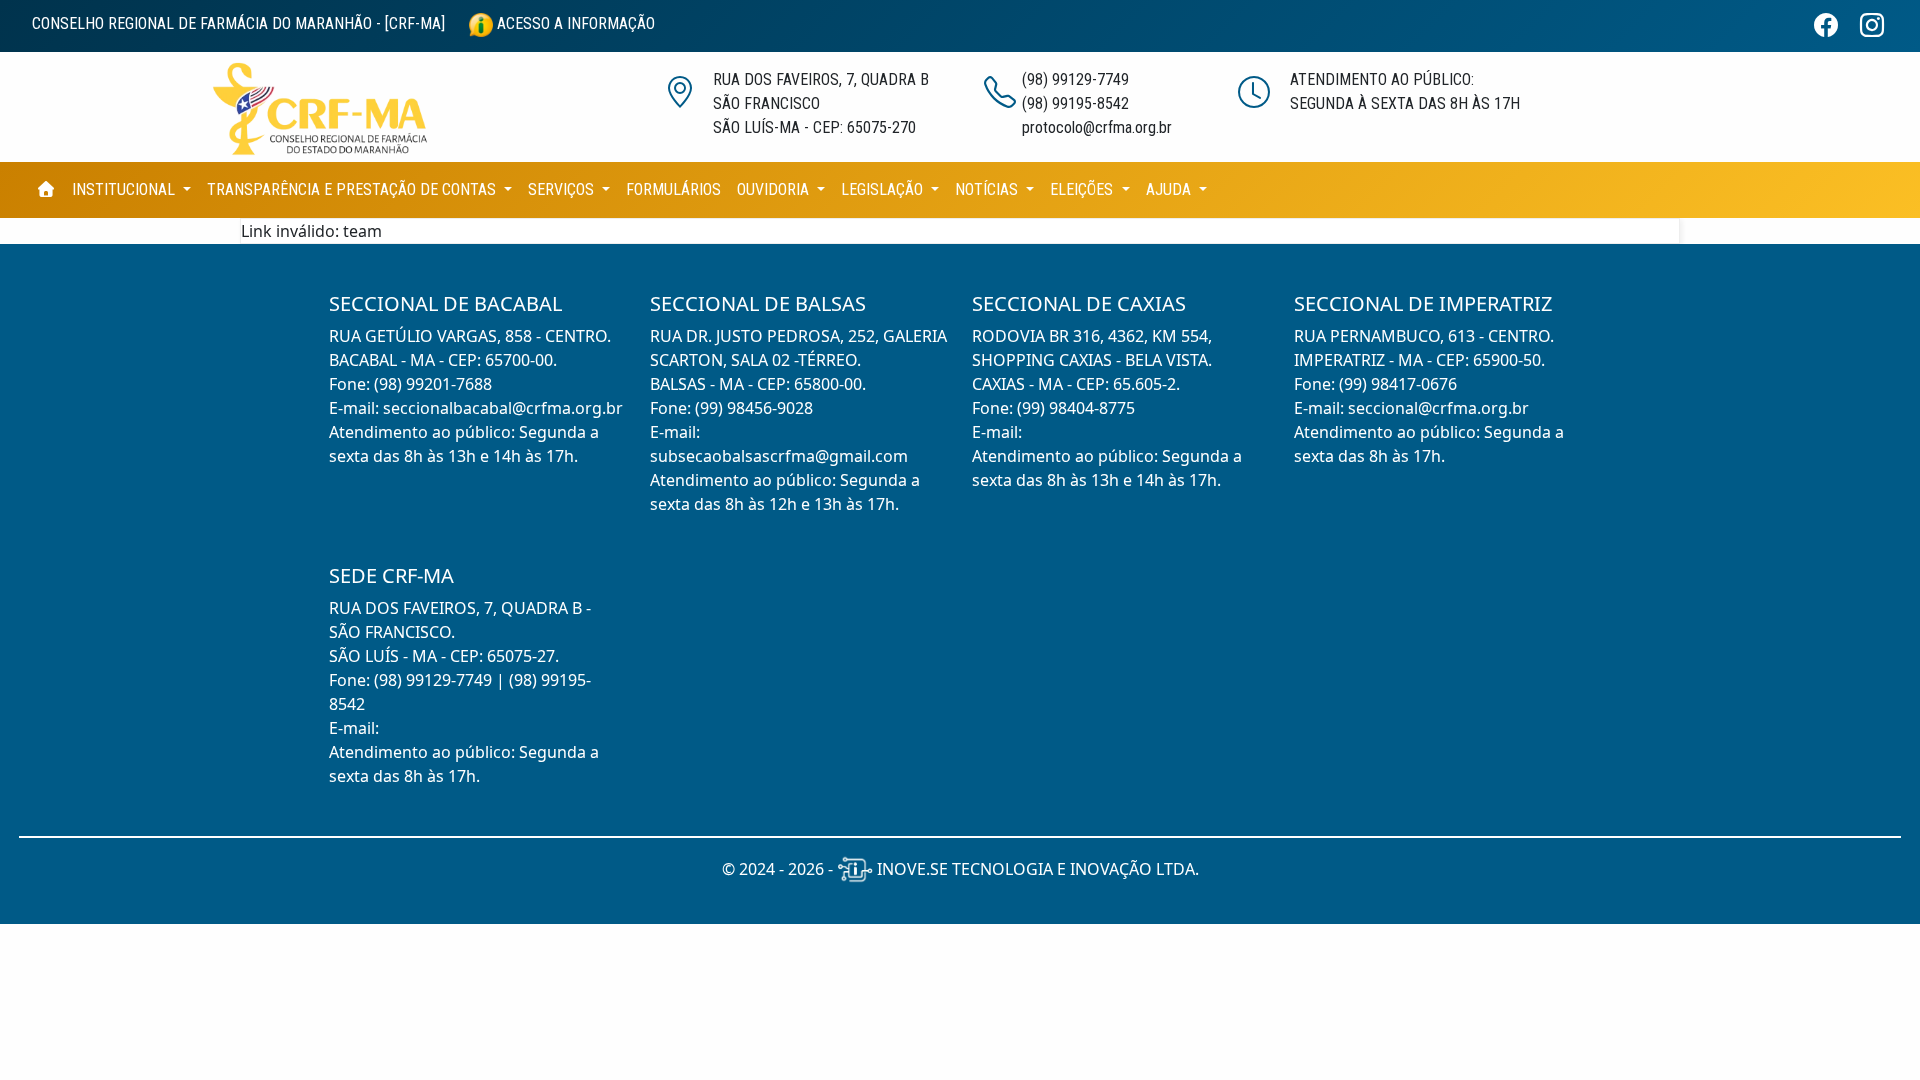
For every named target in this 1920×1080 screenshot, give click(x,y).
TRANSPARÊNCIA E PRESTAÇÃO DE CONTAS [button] (353, 189)
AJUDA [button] (1170, 189)
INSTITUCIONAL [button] (125, 189)
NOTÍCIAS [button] (988, 189)
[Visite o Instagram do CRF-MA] (1880, 26)
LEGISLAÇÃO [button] (884, 189)
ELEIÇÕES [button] (1083, 189)
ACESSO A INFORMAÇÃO (574, 23)
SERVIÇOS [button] (563, 189)
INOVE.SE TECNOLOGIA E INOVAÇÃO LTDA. (1036, 869)
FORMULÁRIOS (673, 189)
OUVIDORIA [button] (775, 189)
